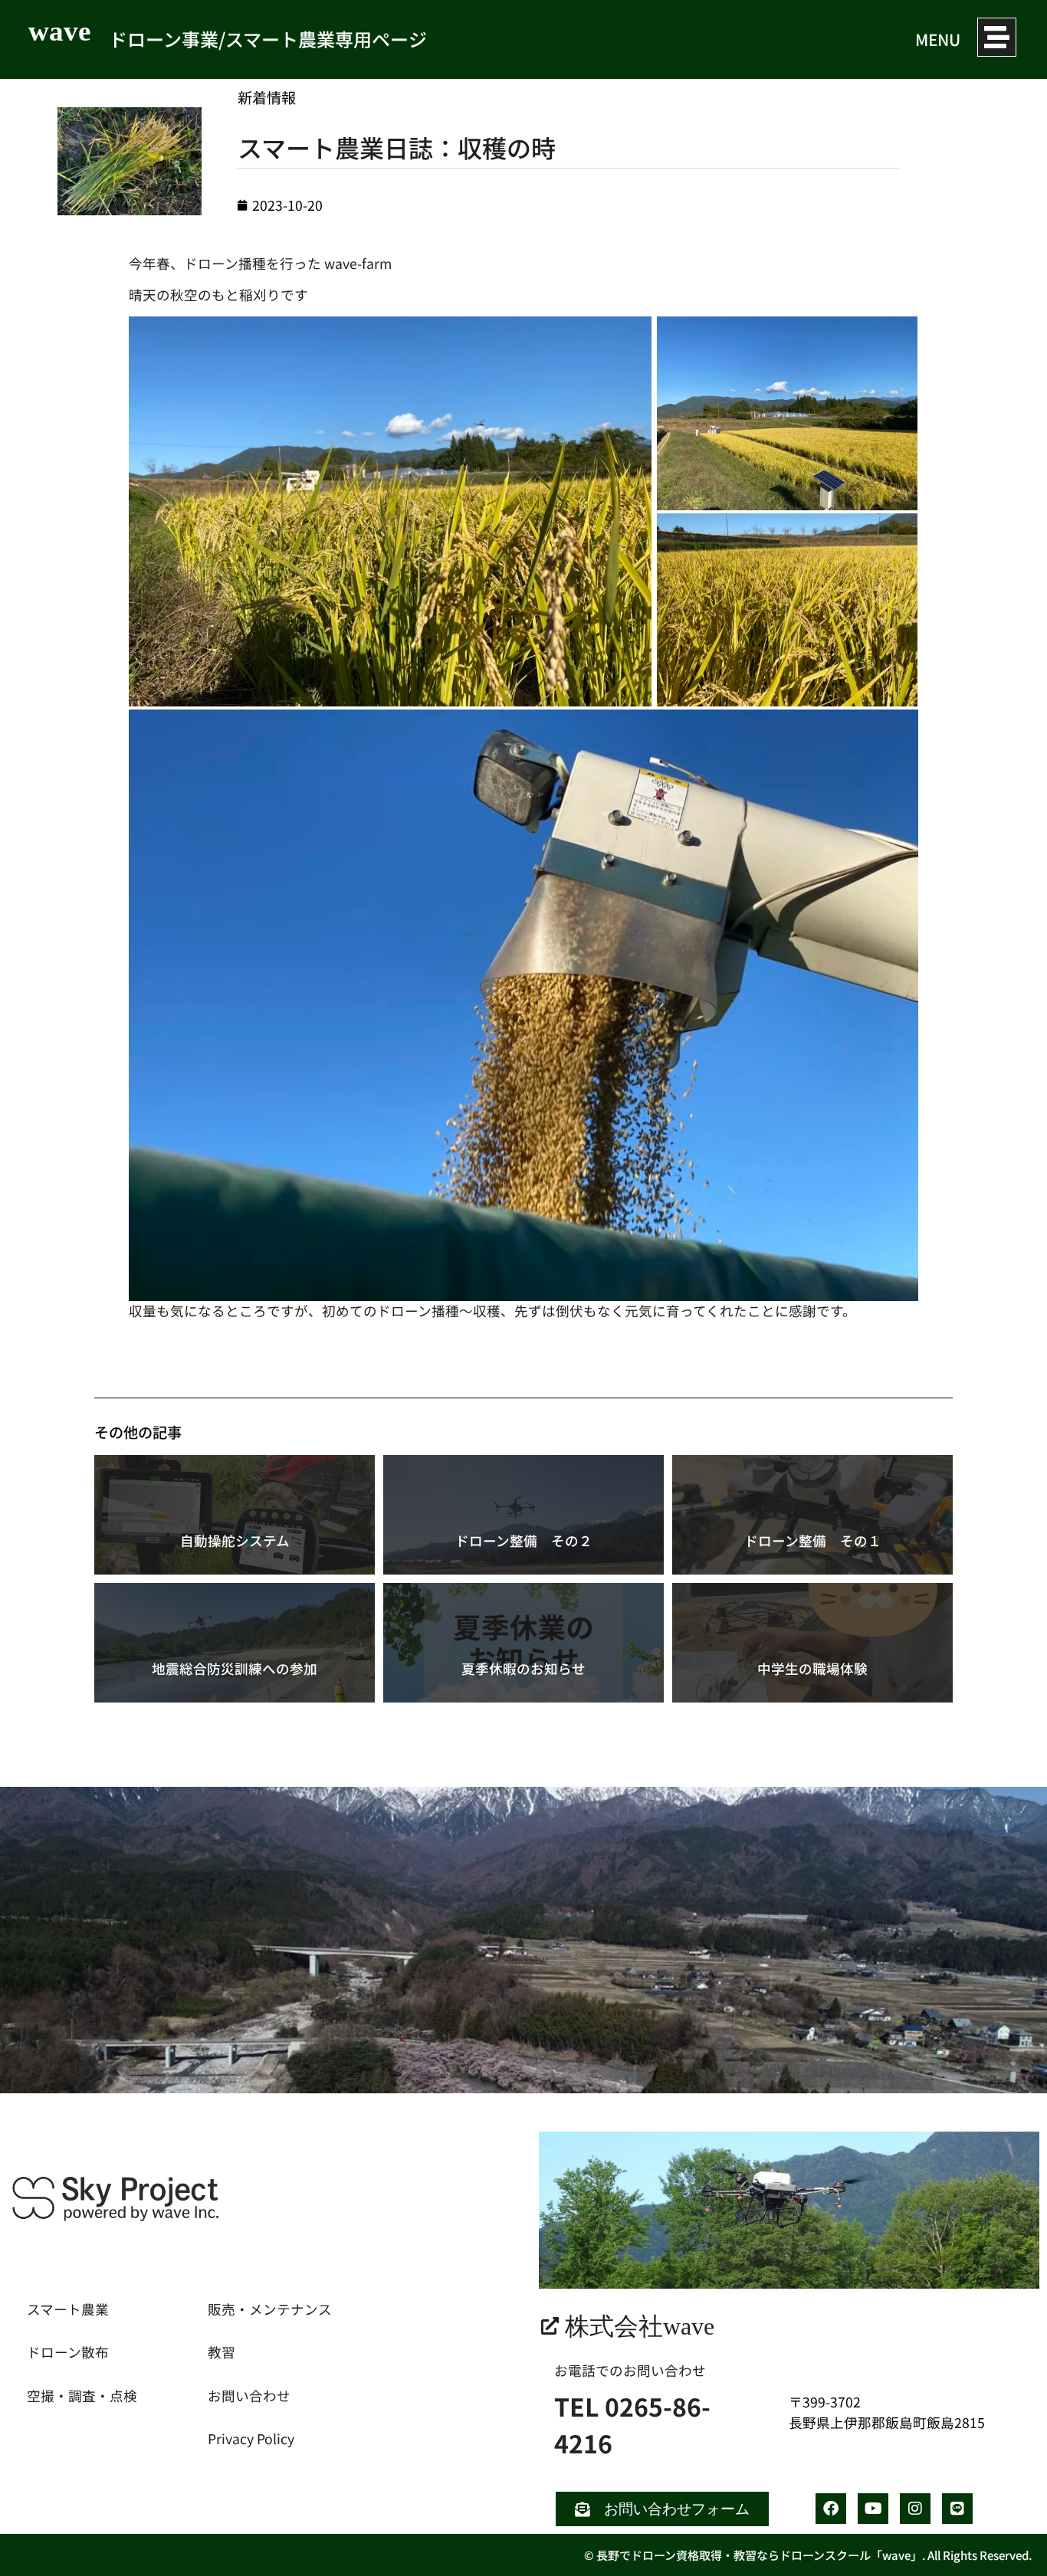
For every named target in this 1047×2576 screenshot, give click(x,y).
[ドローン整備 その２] (523, 1515)
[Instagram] (915, 2509)
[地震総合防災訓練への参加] (235, 1643)
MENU (938, 39)
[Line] (957, 2509)
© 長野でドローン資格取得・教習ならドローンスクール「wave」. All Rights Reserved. (808, 2555)
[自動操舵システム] (235, 1515)
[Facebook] (831, 2509)
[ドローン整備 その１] (812, 1515)
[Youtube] (873, 2509)
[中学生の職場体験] (812, 1643)
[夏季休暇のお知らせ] (523, 1643)
